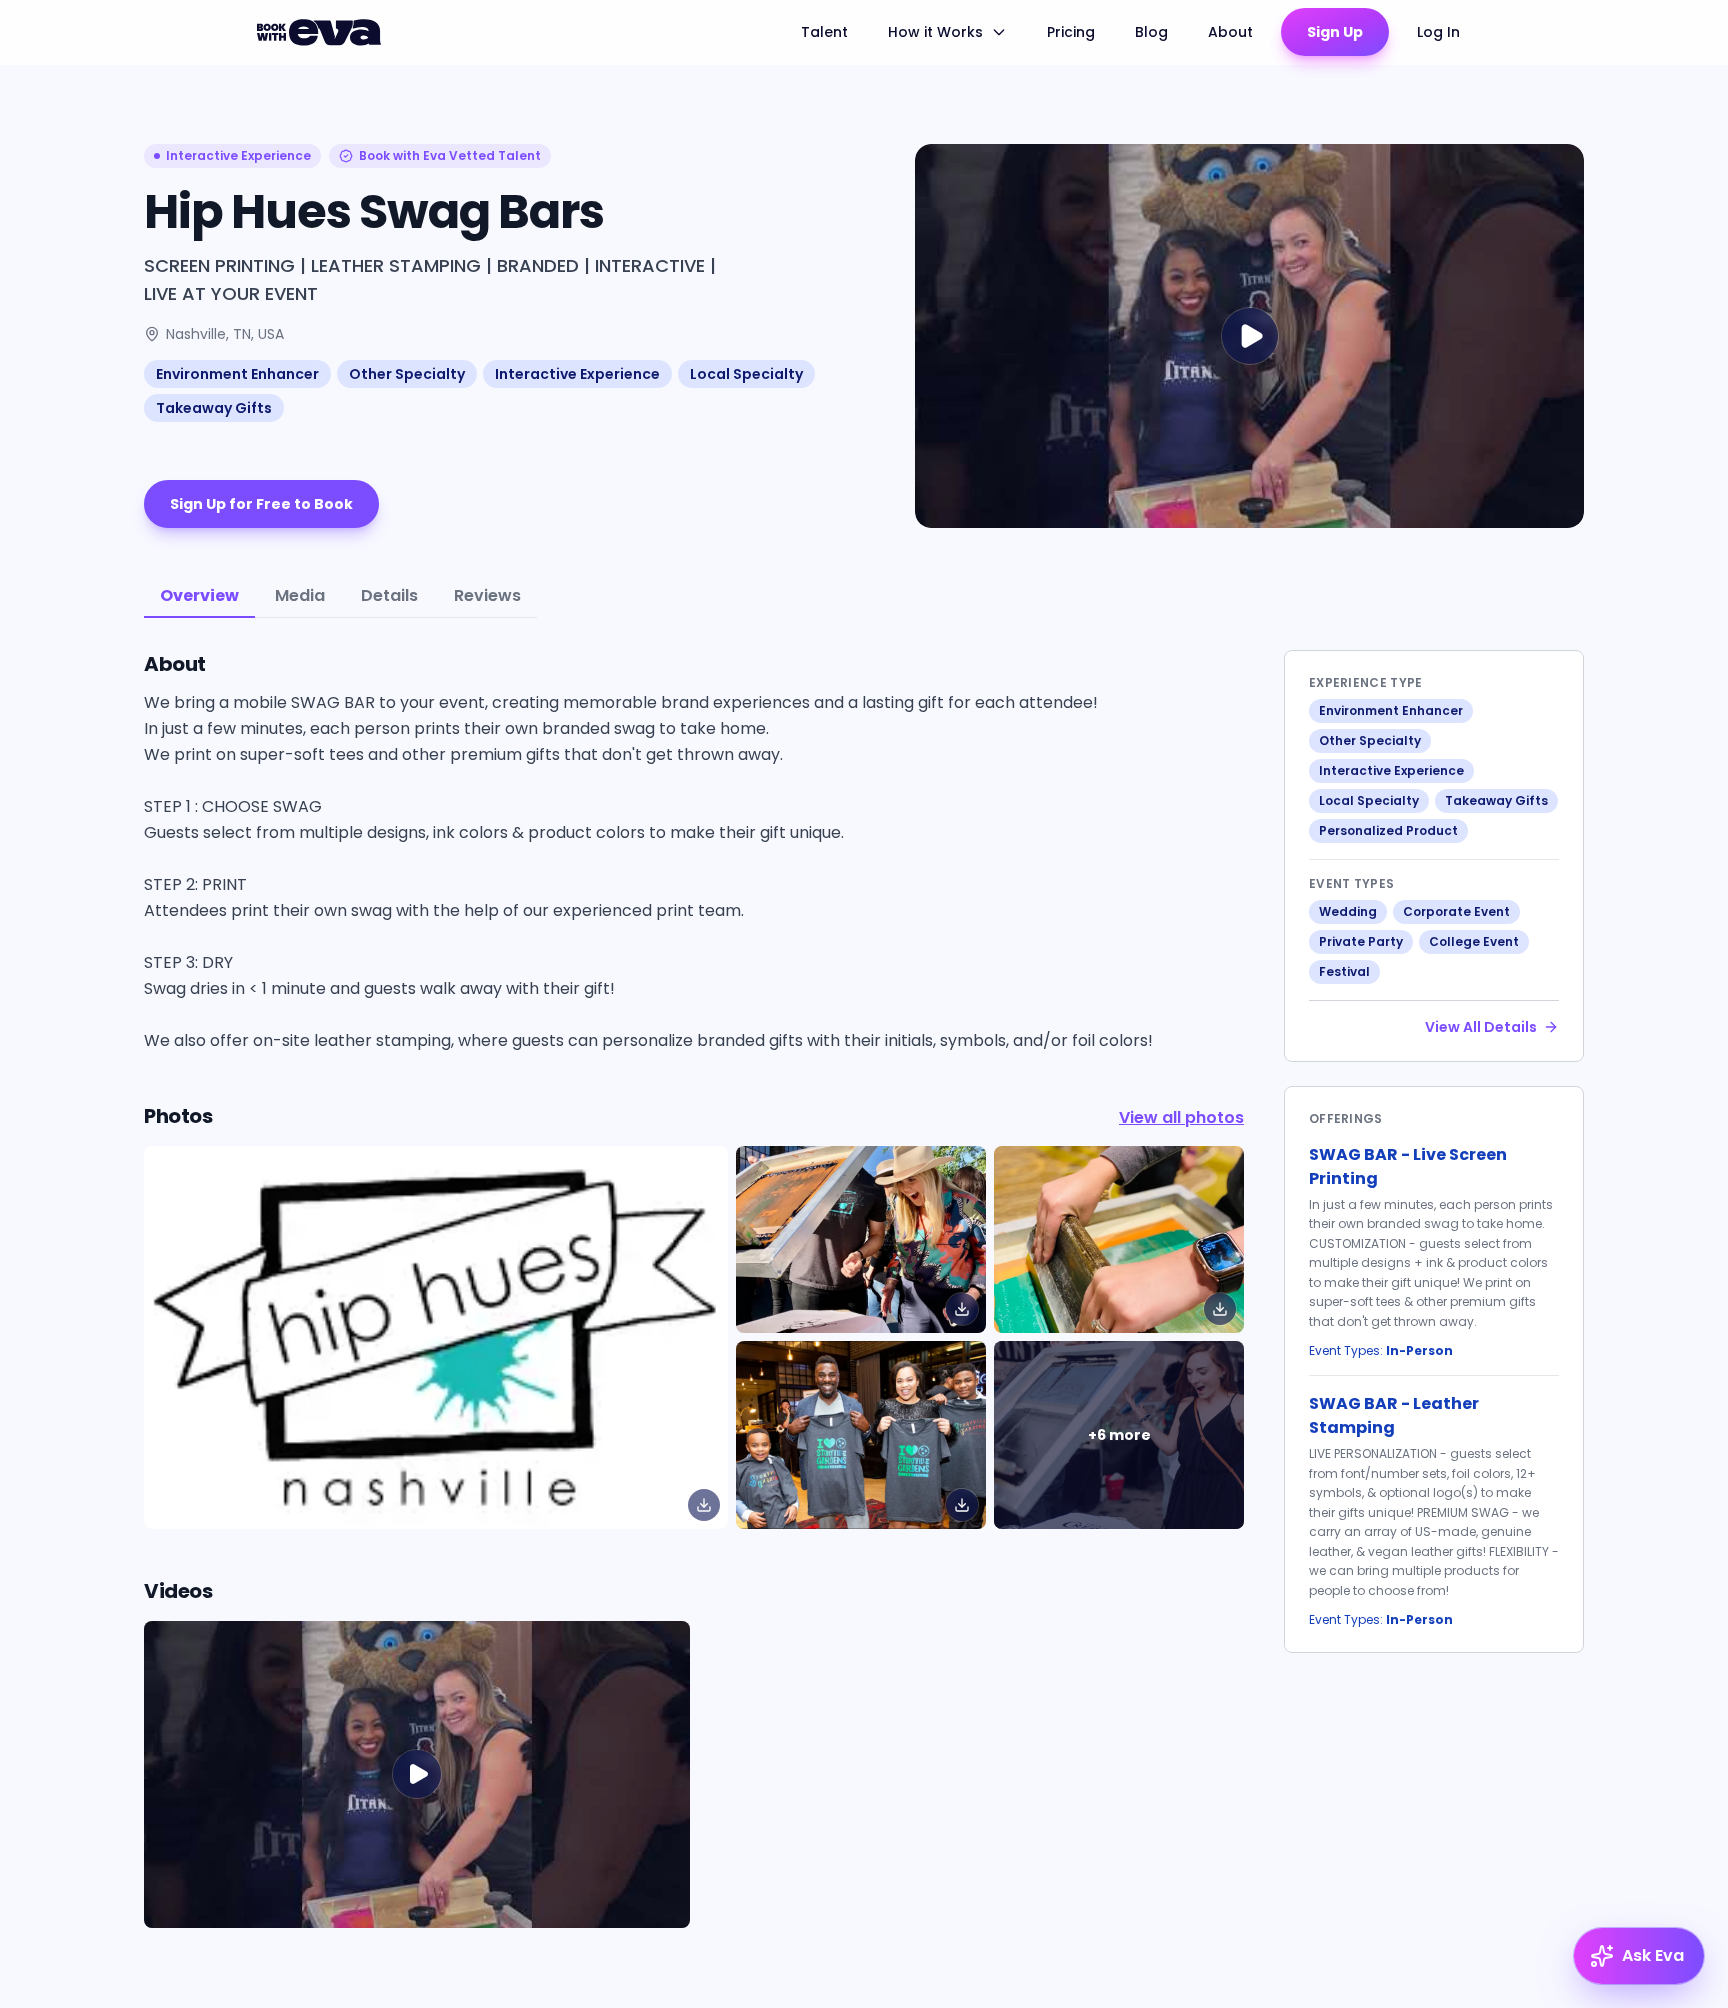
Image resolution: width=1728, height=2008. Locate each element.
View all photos (1181, 1117)
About (1230, 32)
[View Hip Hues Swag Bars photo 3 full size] (861, 1434)
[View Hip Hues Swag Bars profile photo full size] (436, 1337)
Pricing (1071, 32)
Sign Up (1335, 32)
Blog (1151, 32)
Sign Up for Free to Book (261, 504)
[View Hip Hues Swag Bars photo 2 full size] (1119, 1239)
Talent (824, 32)
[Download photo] (704, 1505)
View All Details (1481, 1027)
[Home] (322, 32)
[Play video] (417, 1774)
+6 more (1119, 1435)
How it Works (935, 32)
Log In (1438, 32)
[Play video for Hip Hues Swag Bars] (1249, 336)
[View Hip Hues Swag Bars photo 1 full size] (861, 1239)
